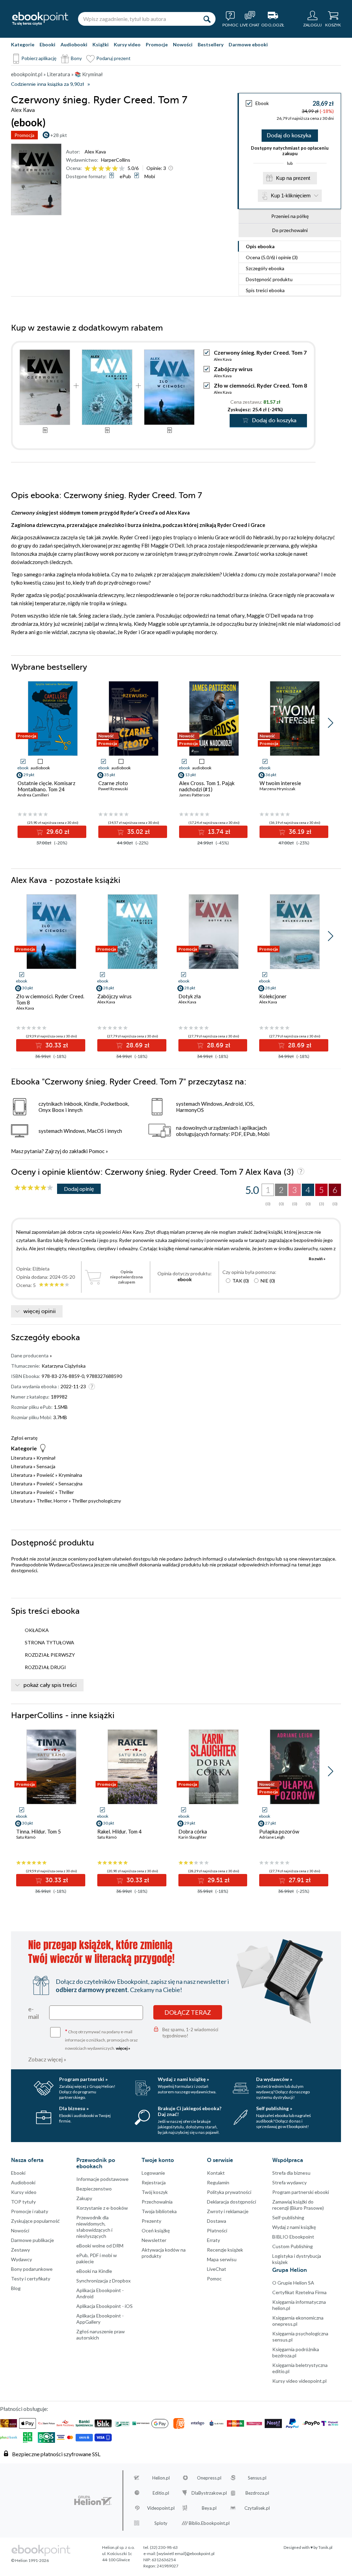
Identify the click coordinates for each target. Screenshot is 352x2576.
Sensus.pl (257, 2478)
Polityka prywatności (229, 2192)
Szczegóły (265, 268)
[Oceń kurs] (34, 1188)
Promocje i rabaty (30, 2211)
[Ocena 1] (87, 169)
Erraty (213, 2240)
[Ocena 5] (115, 169)
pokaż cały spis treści (50, 1685)
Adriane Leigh (272, 1837)
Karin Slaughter (192, 1837)
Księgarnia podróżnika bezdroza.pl (296, 2352)
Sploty (161, 2523)
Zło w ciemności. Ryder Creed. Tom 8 (260, 385)
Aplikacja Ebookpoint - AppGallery (100, 2319)
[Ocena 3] (101, 169)
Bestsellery (211, 44)
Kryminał (46, 1458)
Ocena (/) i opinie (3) (272, 257)
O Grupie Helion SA (293, 2283)
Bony (76, 58)
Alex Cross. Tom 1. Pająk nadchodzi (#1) (207, 786)
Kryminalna (70, 1475)
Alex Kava (95, 152)
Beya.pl (209, 2508)
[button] (331, 723)
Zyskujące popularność (35, 2221)
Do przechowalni (290, 230)
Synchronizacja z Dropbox (103, 2281)
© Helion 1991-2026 (30, 2560)
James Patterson (195, 795)
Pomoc (97, 1151)
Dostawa (217, 2221)
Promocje (157, 44)
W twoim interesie (280, 783)
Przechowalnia (157, 2202)
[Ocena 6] (122, 169)
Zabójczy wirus (233, 369)
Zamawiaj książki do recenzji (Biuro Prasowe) (298, 2205)
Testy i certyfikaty (31, 2279)
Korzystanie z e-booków (102, 2208)
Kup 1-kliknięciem (291, 195)
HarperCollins (116, 160)
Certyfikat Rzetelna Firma (299, 2292)
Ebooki (47, 44)
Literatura (22, 1458)
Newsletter (154, 2240)
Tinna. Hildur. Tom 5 (38, 1831)
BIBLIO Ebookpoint (293, 2237)
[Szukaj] (207, 19)
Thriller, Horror (52, 1501)
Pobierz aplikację (39, 58)
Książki (101, 44)
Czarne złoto (113, 783)
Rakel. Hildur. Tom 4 (119, 1831)
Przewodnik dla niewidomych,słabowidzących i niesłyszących (94, 2227)
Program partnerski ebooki (301, 2192)
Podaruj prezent (113, 58)
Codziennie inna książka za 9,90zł (47, 84)
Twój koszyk (155, 2192)
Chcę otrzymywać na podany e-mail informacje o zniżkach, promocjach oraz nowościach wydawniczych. (101, 2039)
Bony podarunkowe (32, 2269)
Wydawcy (21, 2259)
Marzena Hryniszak (277, 789)
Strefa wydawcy (289, 2182)
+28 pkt (59, 135)
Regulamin (218, 2182)
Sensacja (46, 1466)
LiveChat (217, 2269)
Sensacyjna (70, 1483)
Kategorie (23, 44)
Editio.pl (161, 2493)
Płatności (217, 2230)
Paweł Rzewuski (113, 789)
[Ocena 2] (94, 169)
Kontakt (216, 2173)
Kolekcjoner (273, 996)
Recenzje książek (225, 2250)
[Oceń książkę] (105, 168)
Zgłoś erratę (24, 1438)
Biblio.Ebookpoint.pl (209, 2523)
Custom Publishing (293, 2246)
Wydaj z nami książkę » (183, 2079)
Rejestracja (154, 2182)
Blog (16, 2288)
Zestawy (20, 2250)
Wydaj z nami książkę (294, 2227)
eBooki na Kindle (94, 2271)
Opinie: (156, 168)
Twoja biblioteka (159, 2211)
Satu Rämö (26, 1837)
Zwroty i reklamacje (228, 2211)
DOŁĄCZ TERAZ (188, 2012)
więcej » (123, 2048)
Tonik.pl (325, 2547)
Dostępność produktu (269, 279)
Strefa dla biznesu (291, 2173)
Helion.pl (161, 2478)
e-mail (34, 2013)
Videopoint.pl (161, 2508)
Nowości (183, 44)
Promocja (24, 135)
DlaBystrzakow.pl (209, 2493)
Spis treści (265, 290)
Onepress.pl (209, 2478)
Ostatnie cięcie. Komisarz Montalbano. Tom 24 (46, 786)
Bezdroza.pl (257, 2493)
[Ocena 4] (108, 169)
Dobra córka (193, 1831)
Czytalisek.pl (257, 2508)
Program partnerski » (83, 2079)
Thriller (66, 1492)
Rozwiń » (317, 1259)
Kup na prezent (293, 178)
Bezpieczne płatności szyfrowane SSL (56, 2454)
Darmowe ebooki (248, 44)
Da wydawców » (274, 2079)
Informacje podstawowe (102, 2179)
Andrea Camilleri (33, 795)
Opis (260, 246)
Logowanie (153, 2173)
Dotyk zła (190, 996)
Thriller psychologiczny (96, 1501)
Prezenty (151, 2221)
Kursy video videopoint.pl (299, 2381)
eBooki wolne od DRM (100, 2246)
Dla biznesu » (74, 2108)
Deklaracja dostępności (232, 2202)
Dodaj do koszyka (289, 136)
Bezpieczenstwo (94, 2189)
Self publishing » (274, 2108)
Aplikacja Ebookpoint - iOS (104, 2306)
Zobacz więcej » (47, 2059)
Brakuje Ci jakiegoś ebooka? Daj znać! (190, 2111)
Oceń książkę (156, 2230)
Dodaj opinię (79, 1189)
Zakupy (84, 2198)
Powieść (45, 1475)
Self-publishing (288, 2217)
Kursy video (127, 44)
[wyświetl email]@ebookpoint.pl (186, 2554)
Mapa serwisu (222, 2259)
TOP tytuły (23, 2202)
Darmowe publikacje (32, 2240)
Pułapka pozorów (279, 1831)
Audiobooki (74, 44)
